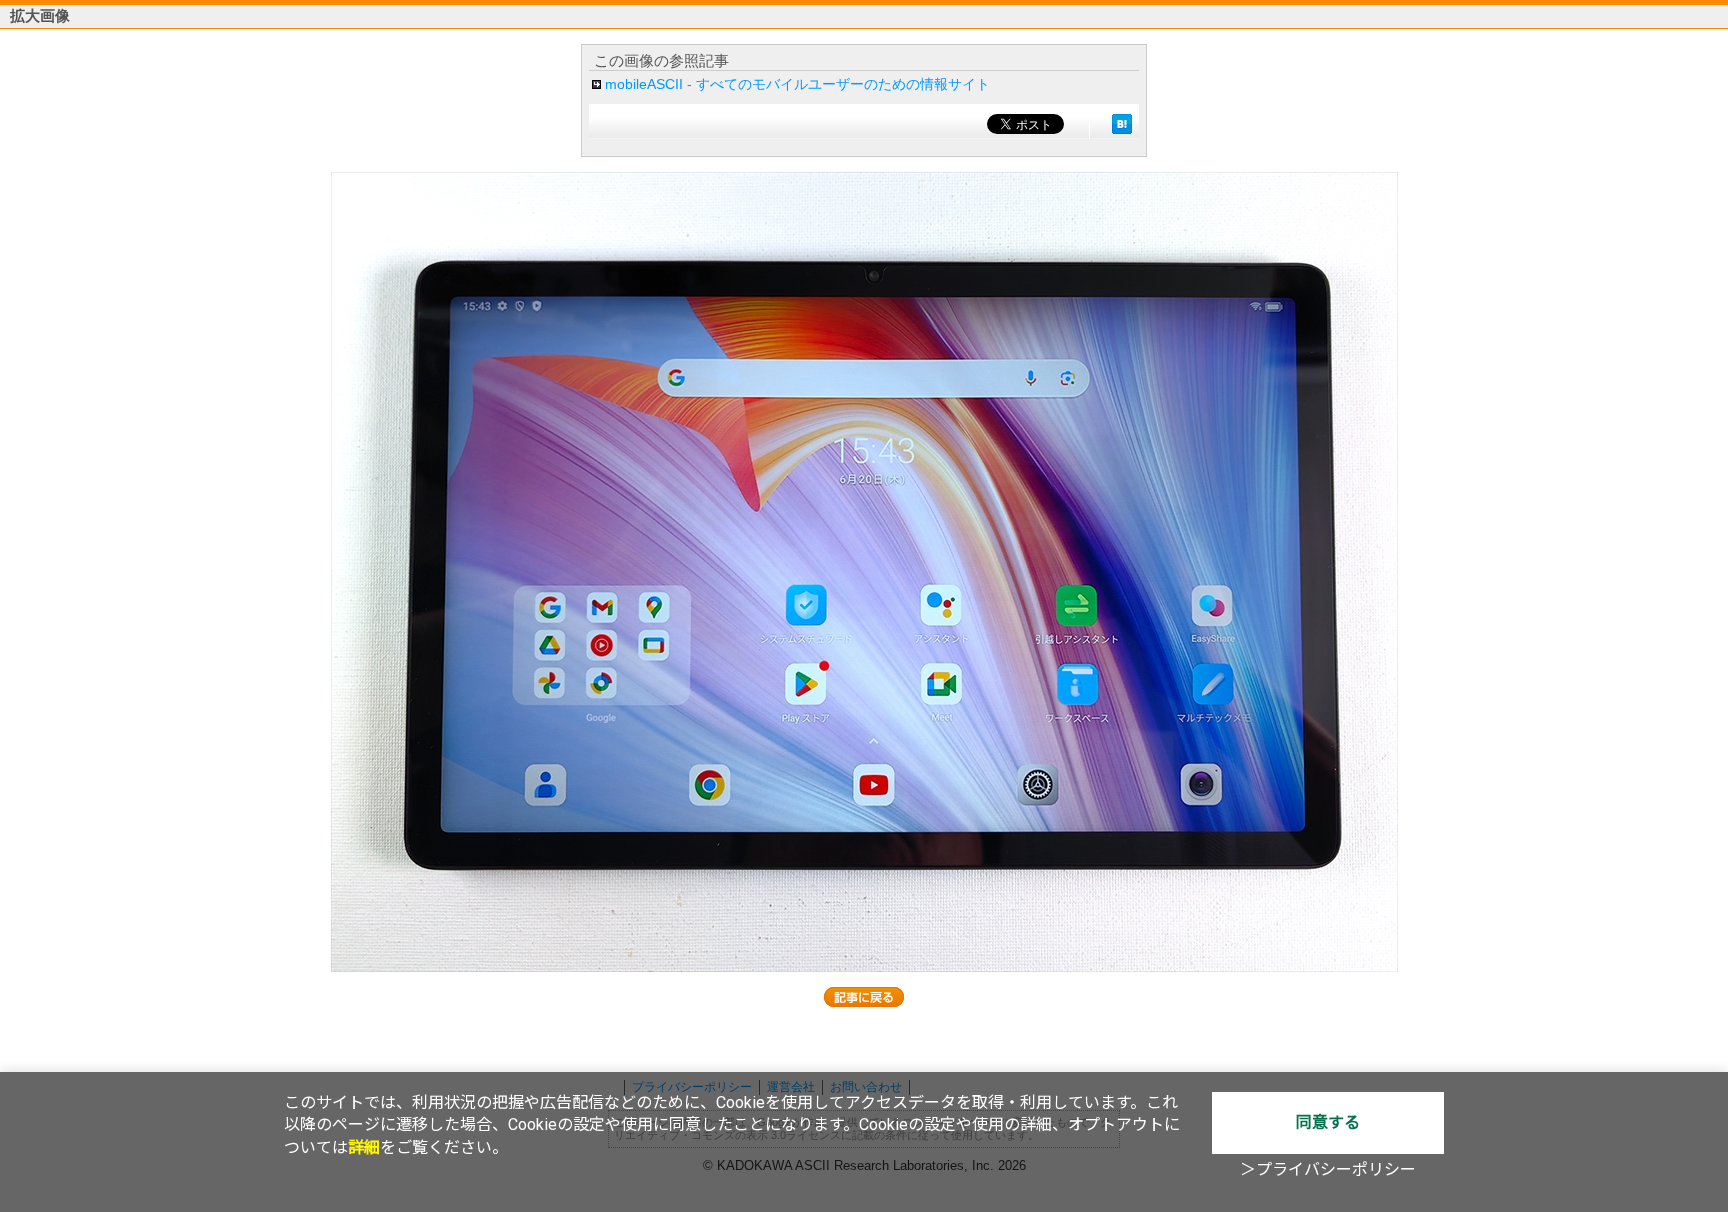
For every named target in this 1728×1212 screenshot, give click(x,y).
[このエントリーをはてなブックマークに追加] (1122, 124)
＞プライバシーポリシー (1328, 1169)
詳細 (364, 1147)
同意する (1328, 1122)
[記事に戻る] (864, 997)
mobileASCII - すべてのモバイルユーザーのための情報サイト (797, 84)
